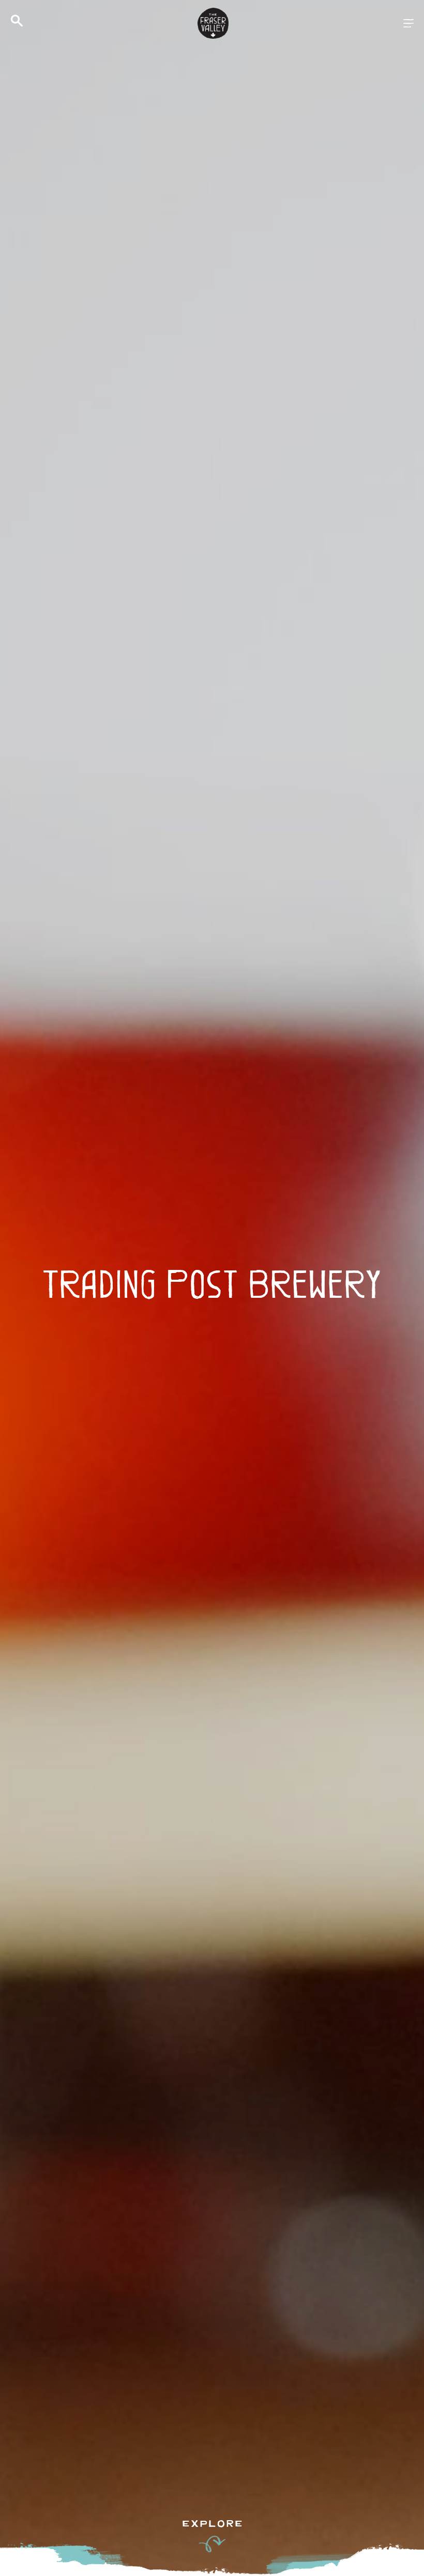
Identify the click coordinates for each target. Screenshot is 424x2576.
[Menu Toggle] (408, 23)
